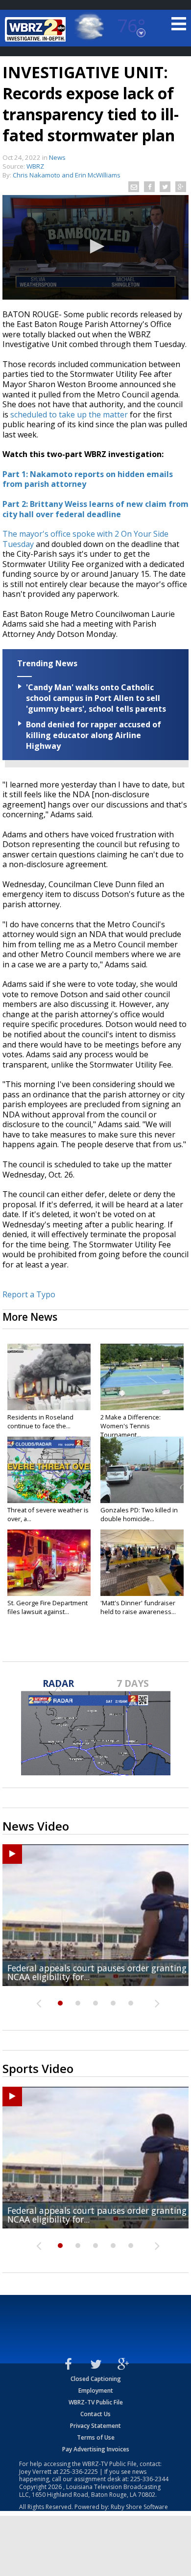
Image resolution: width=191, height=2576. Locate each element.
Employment (96, 2390)
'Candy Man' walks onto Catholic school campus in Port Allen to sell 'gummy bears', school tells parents (96, 698)
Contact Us (95, 2414)
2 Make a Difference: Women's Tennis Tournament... (131, 1426)
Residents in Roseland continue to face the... (40, 1421)
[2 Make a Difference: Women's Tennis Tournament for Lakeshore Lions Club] (142, 1377)
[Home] (37, 29)
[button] (95, 246)
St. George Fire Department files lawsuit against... (48, 1607)
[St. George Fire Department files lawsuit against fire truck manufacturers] (49, 1563)
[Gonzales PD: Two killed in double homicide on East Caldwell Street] (142, 1470)
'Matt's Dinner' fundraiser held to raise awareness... (138, 1607)
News (57, 157)
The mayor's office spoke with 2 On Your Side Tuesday (85, 539)
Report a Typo (29, 1294)
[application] (95, 247)
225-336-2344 (149, 2479)
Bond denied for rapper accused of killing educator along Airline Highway (94, 735)
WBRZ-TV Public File (96, 2402)
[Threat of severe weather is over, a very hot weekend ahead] (49, 1470)
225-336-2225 (79, 2472)
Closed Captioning (96, 2379)
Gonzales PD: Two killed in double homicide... (139, 1514)
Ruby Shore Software (139, 2507)
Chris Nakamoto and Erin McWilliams (67, 175)
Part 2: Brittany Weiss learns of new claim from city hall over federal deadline (95, 509)
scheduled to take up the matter (69, 415)
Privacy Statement (95, 2426)
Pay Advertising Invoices (96, 2449)
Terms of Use (96, 2437)
